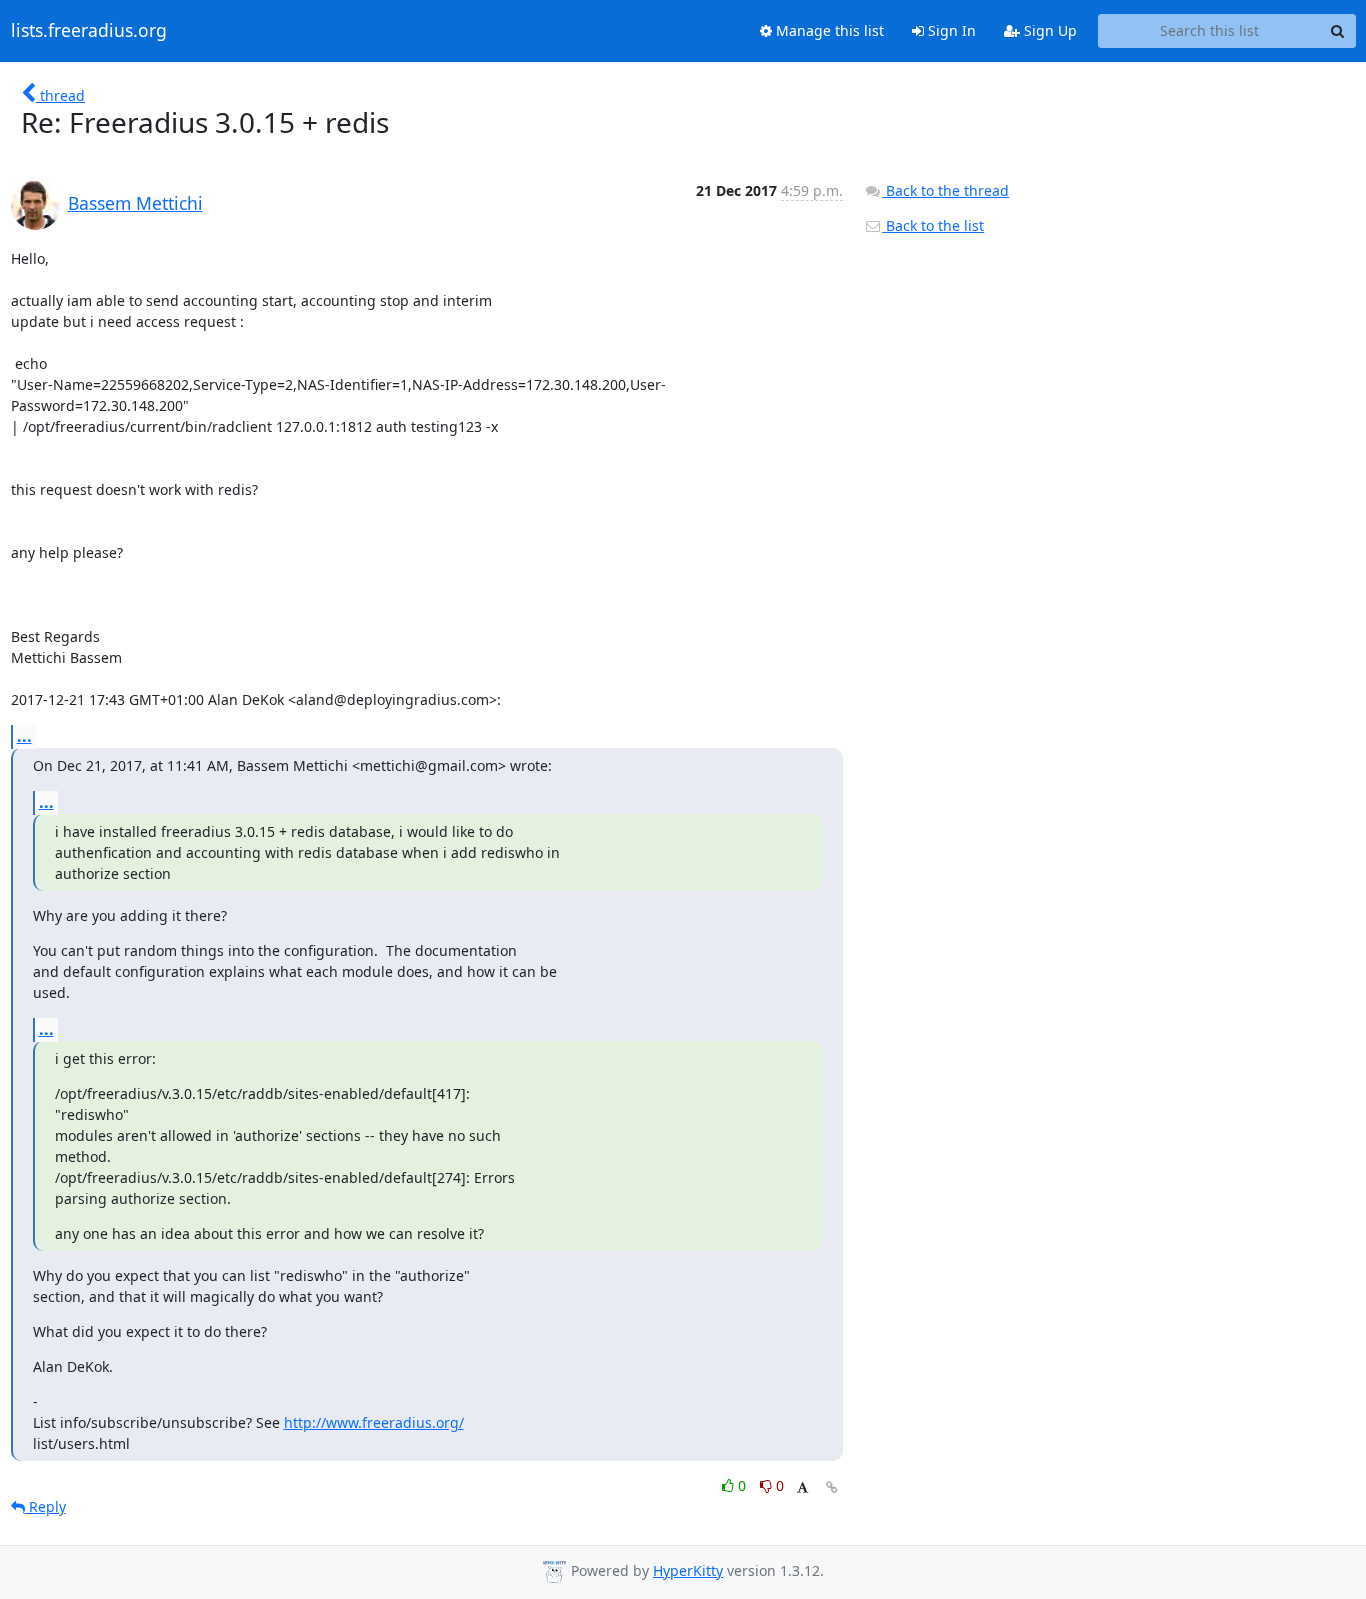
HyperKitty (688, 1570)
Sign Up (1048, 30)
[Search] (1338, 31)
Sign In (950, 30)
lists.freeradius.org (89, 31)
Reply (45, 1506)
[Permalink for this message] (832, 1487)
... (24, 736)
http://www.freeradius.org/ (374, 1422)
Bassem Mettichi (135, 203)
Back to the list (933, 225)
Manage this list (828, 30)
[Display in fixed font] (802, 1488)
